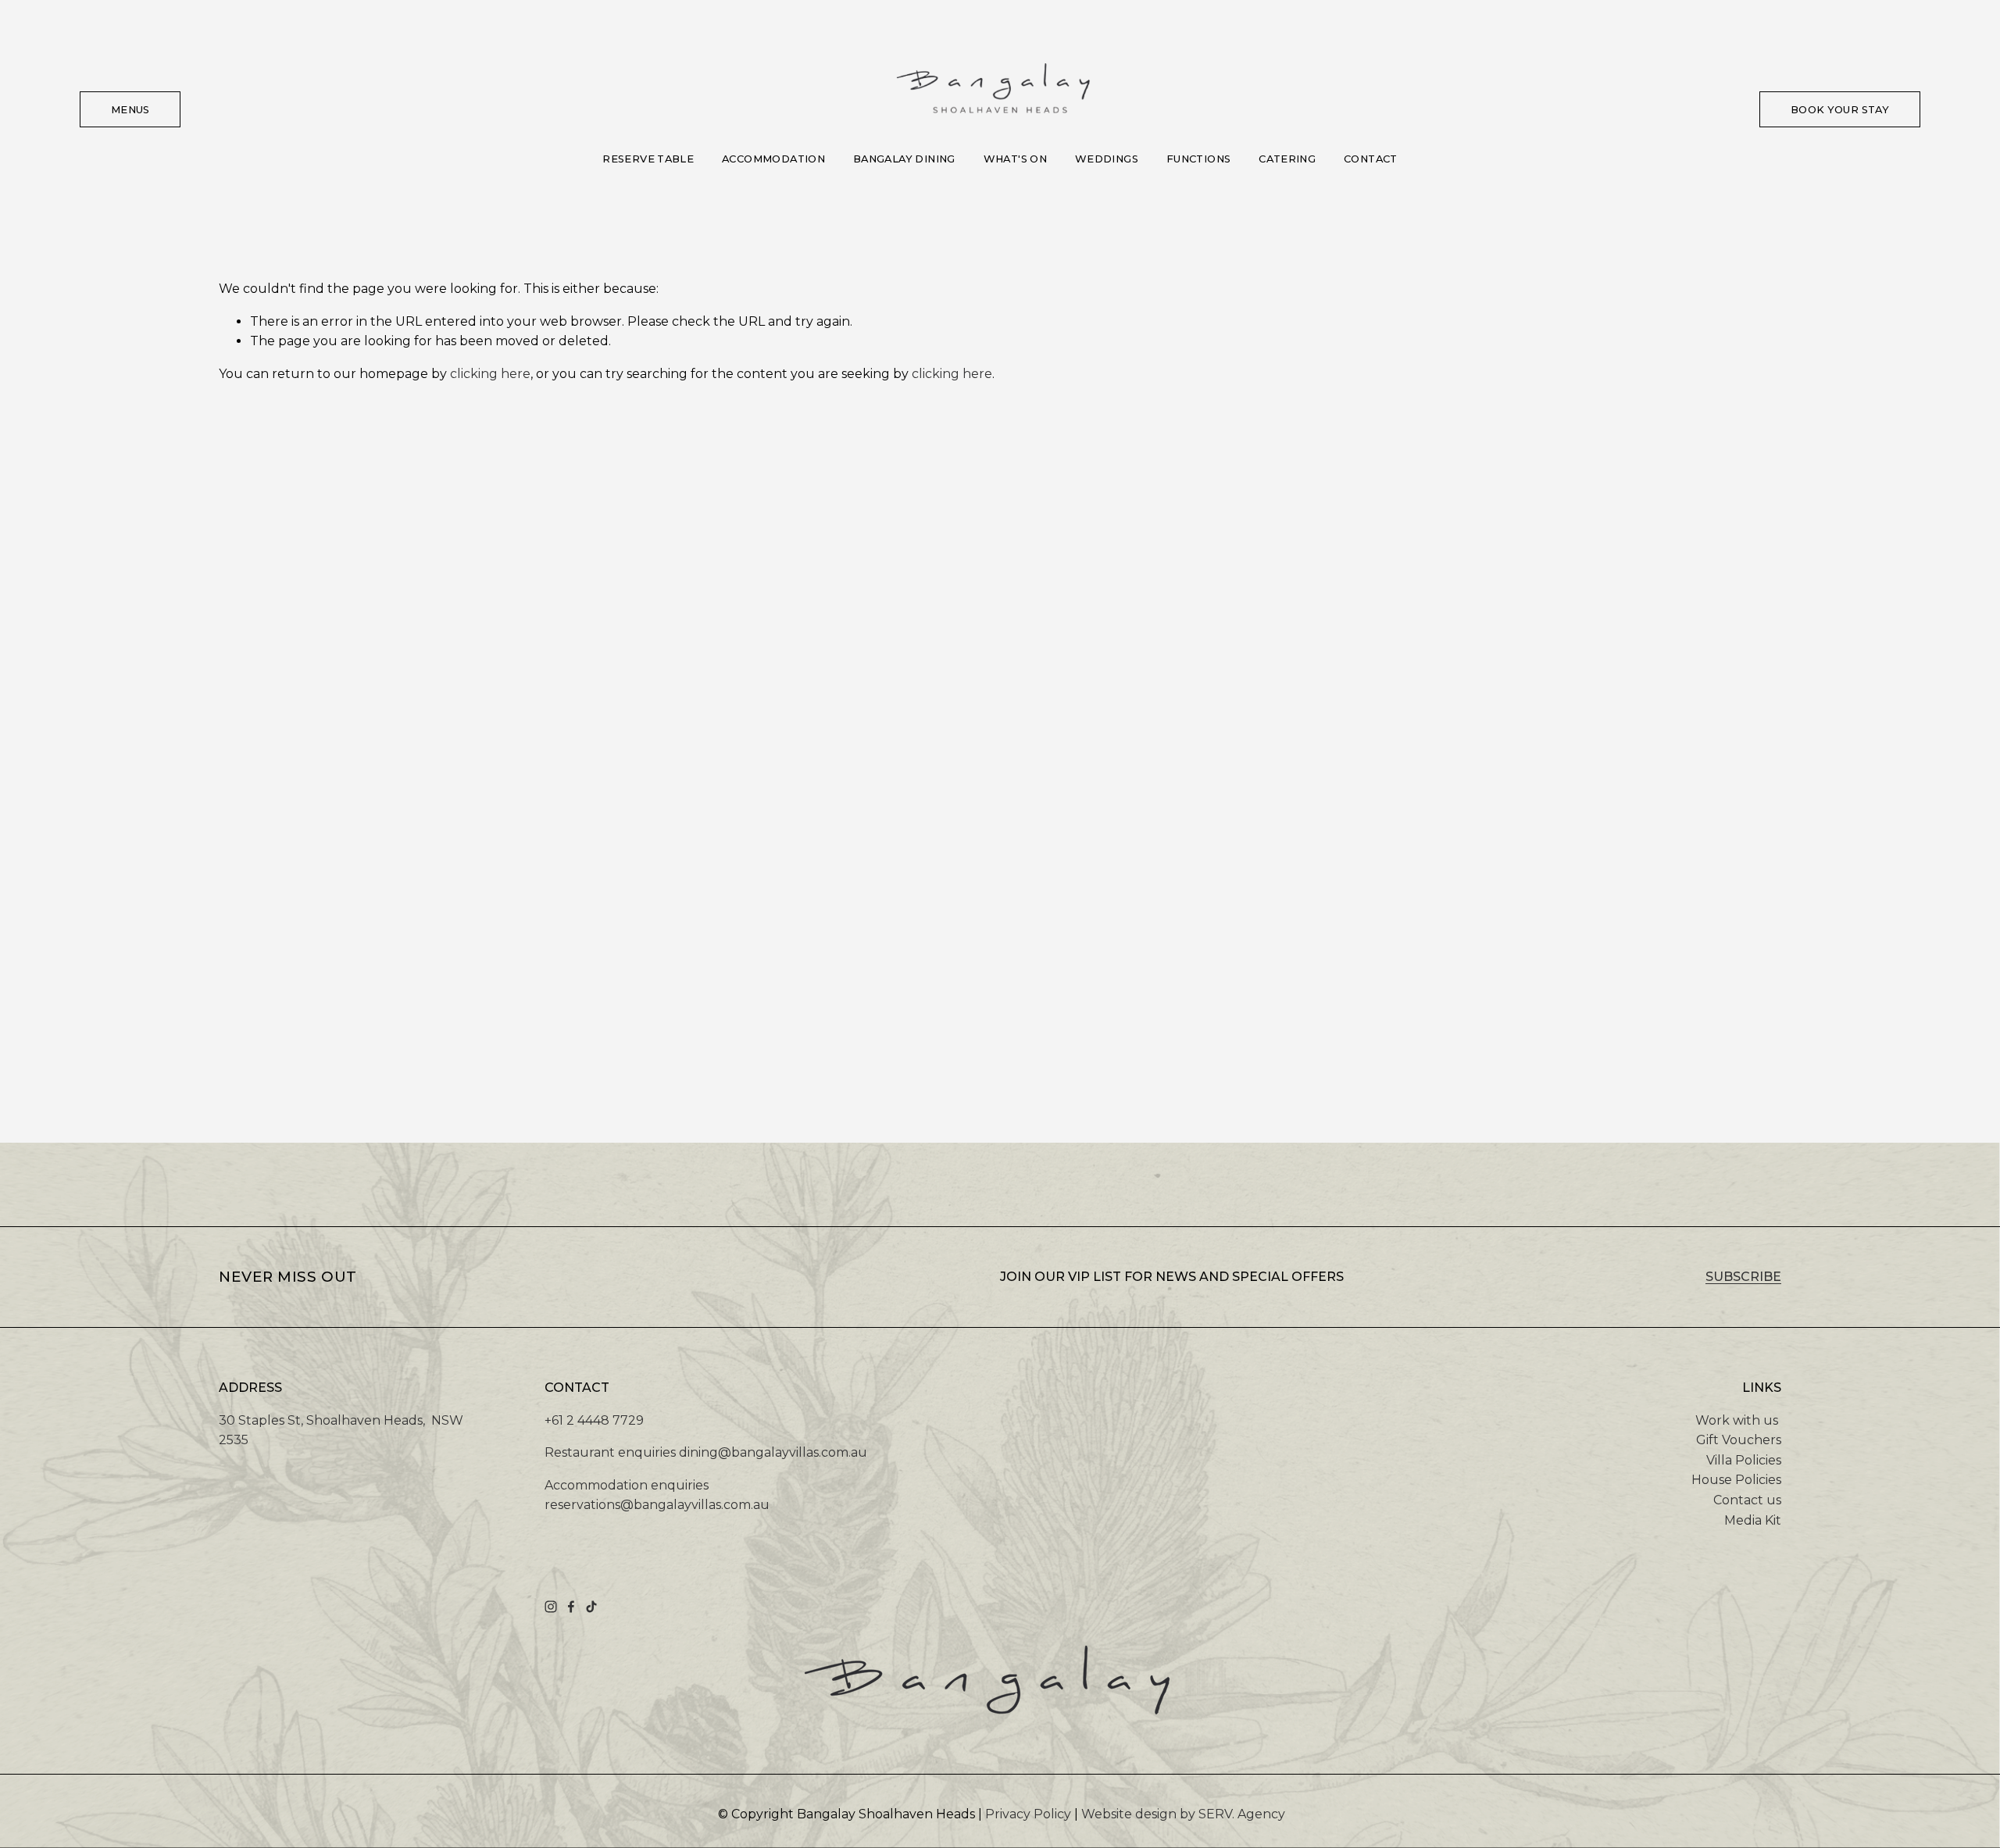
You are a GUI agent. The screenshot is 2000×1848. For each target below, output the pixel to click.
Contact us (1747, 1500)
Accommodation (773, 159)
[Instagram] (551, 1607)
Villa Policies (1744, 1460)
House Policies (1736, 1480)
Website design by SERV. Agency (1183, 1814)
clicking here (490, 374)
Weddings (1107, 159)
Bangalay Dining (904, 159)
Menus (130, 109)
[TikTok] (591, 1607)
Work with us (1737, 1420)
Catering (1287, 159)
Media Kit (1753, 1520)
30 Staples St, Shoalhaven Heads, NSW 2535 (341, 1431)
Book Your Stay (1840, 109)
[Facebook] (571, 1607)
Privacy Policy (1028, 1814)
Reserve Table (648, 159)
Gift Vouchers (1739, 1440)
